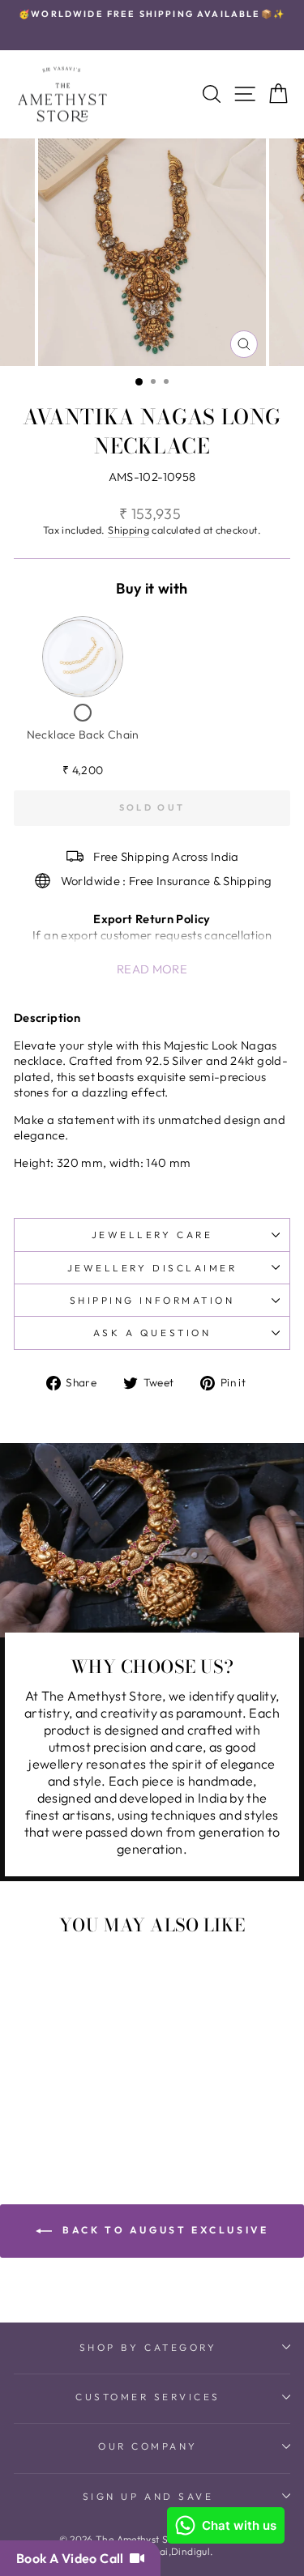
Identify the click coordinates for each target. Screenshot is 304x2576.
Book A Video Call (73, 2558)
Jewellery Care (152, 1235)
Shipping (128, 530)
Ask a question (152, 1333)
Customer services (148, 2397)
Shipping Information (152, 1300)
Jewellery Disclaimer (152, 1268)
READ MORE (152, 969)
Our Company (148, 2446)
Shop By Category (148, 2347)
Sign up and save (148, 2496)
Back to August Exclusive (164, 2230)
